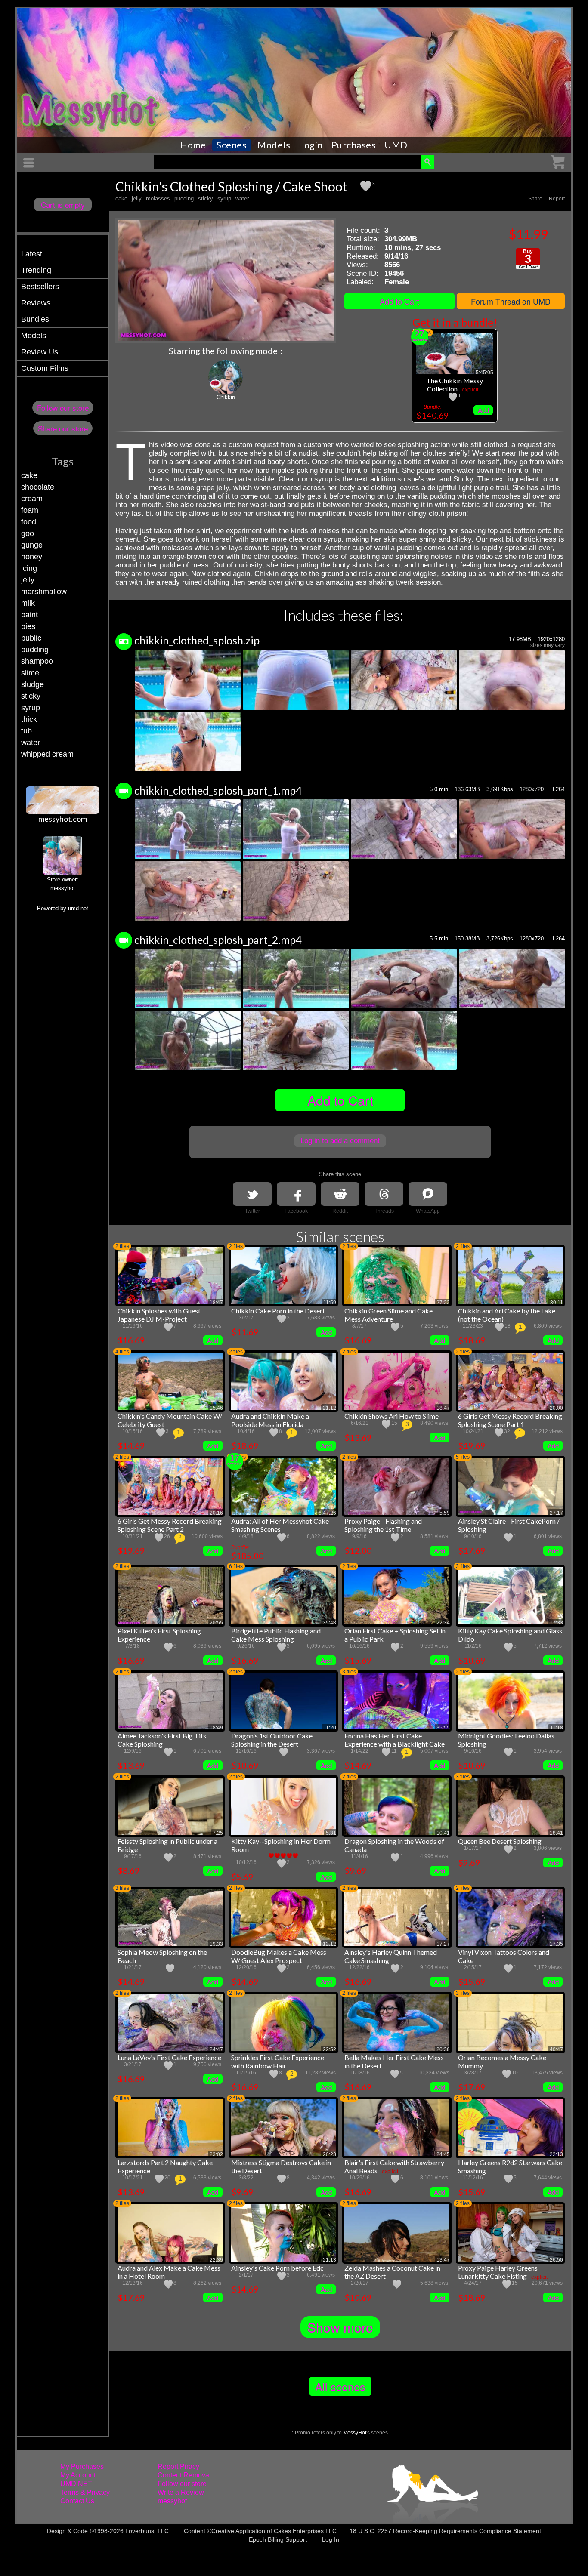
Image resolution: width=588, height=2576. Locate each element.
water (31, 743)
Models (274, 145)
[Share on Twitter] (252, 1194)
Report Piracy (178, 2467)
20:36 (443, 2049)
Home (193, 145)
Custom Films (45, 368)
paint (29, 615)
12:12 (330, 1944)
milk (28, 603)
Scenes (232, 145)
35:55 (443, 1728)
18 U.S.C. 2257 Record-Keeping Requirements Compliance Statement (445, 2531)
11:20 (330, 1728)
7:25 (218, 1833)
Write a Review (181, 2492)
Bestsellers (40, 287)
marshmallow (44, 592)
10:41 (443, 1833)
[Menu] (30, 163)
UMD (396, 145)
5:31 (331, 1833)
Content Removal (184, 2475)
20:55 (216, 1623)
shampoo (37, 661)
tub (26, 731)
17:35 (556, 1944)
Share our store (63, 428)
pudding (35, 650)
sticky (31, 696)
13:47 (443, 2260)
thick (29, 719)
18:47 (216, 1303)
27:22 (443, 1303)
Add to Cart (399, 301)
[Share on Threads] (384, 1194)
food (29, 522)
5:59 (445, 1513)
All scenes (340, 2386)
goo (28, 533)
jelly (28, 580)
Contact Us (77, 2501)
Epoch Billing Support (278, 2539)
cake (29, 475)
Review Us (40, 352)
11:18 (557, 1728)
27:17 (556, 1513)
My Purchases (82, 2467)
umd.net (78, 908)
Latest (32, 254)
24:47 (216, 2049)
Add (483, 410)
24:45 (443, 2154)
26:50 (556, 2260)
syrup (31, 708)
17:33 (556, 1623)
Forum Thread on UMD (511, 301)
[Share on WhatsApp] (428, 1194)
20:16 (216, 1513)
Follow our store (63, 408)
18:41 (556, 1833)
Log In (331, 2539)
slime (30, 673)
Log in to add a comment (340, 1141)
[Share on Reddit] (340, 1194)
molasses (158, 199)
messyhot (63, 888)
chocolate (38, 487)
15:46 (216, 1408)
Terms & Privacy (85, 2492)
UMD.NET (76, 2484)
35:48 (330, 1623)
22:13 (556, 2154)
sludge (32, 684)
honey (32, 557)
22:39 (216, 2260)
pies (28, 626)
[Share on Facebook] (296, 1194)
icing (29, 568)
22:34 (443, 1623)
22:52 (330, 2049)
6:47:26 (327, 1513)
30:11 (557, 1303)
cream (32, 499)
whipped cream (47, 754)
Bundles (35, 319)
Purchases (354, 145)
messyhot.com (63, 819)
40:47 (556, 2049)
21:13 (330, 2260)
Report (557, 199)
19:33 (216, 1944)
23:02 (216, 2154)
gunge (32, 545)
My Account (78, 2475)
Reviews (36, 303)
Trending (36, 270)
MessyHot (355, 2433)
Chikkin (226, 397)
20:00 (556, 1408)
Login (311, 145)
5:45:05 (484, 373)
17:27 (443, 1944)
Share (535, 199)
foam (30, 510)
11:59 (330, 1303)
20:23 (330, 2154)
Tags (63, 461)
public (31, 638)
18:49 (216, 1728)
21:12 (330, 1408)
